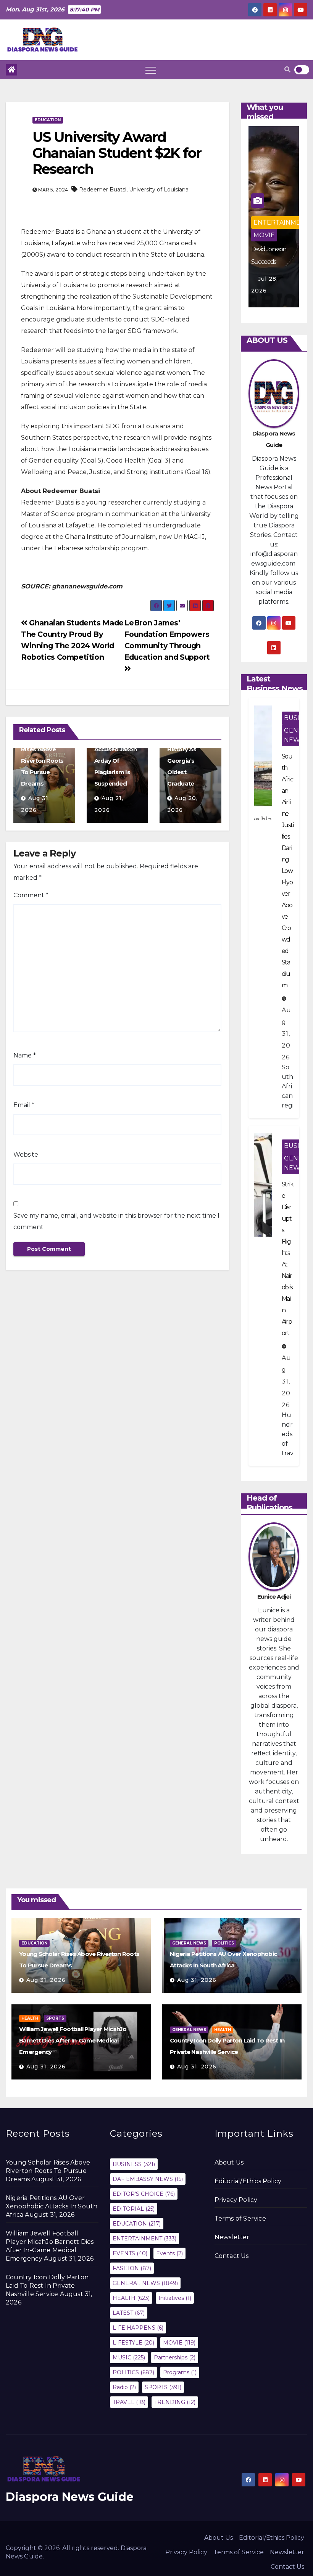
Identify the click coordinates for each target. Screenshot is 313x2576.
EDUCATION (48, 120)
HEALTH (30, 2018)
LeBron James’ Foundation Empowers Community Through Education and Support (168, 640)
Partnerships (175, 2357)
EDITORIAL (134, 2209)
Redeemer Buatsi (103, 190)
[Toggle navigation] (151, 70)
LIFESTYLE (133, 2343)
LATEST (129, 2313)
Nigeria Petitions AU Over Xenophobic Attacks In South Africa (52, 2206)
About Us (229, 2162)
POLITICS (224, 1943)
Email (24, 1105)
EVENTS (130, 2253)
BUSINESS (134, 2164)
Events (169, 2253)
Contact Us (232, 2256)
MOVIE (179, 2343)
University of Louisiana (159, 190)
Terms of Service (240, 2218)
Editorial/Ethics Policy (248, 2181)
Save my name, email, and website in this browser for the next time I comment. (116, 1221)
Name (25, 1055)
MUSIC (264, 235)
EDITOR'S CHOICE (144, 2194)
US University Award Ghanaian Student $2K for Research (117, 153)
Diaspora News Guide (70, 2497)
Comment (31, 895)
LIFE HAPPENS (138, 2328)
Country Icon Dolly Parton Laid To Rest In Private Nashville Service (47, 2286)
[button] (287, 70)
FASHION (132, 2268)
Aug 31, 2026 (286, 1034)
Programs (180, 2372)
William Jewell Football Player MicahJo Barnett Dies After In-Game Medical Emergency (73, 2040)
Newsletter (232, 2237)
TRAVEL (129, 2402)
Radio (124, 2387)
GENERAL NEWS (269, 218)
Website (26, 1155)
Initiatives (175, 2298)
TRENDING (175, 2402)
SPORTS (55, 2018)
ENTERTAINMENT (282, 200)
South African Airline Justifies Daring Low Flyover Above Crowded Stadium (288, 871)
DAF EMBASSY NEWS (148, 2179)
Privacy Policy (236, 2200)
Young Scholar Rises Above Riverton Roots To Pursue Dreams (42, 761)
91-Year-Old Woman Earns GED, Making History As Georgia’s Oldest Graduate (187, 749)
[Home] (11, 70)
